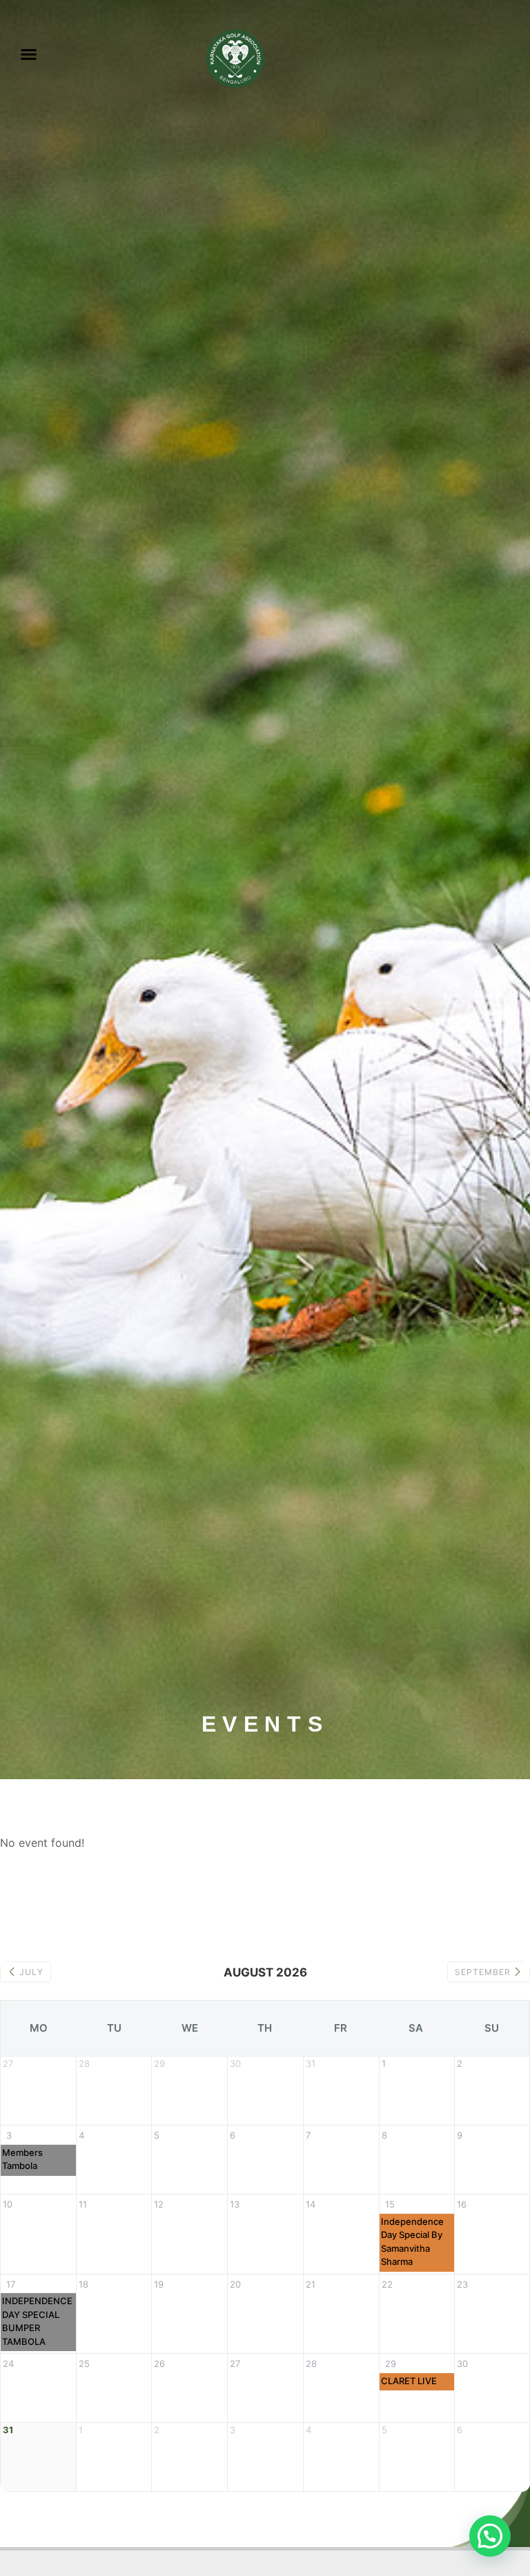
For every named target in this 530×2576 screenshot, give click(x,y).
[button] (29, 55)
